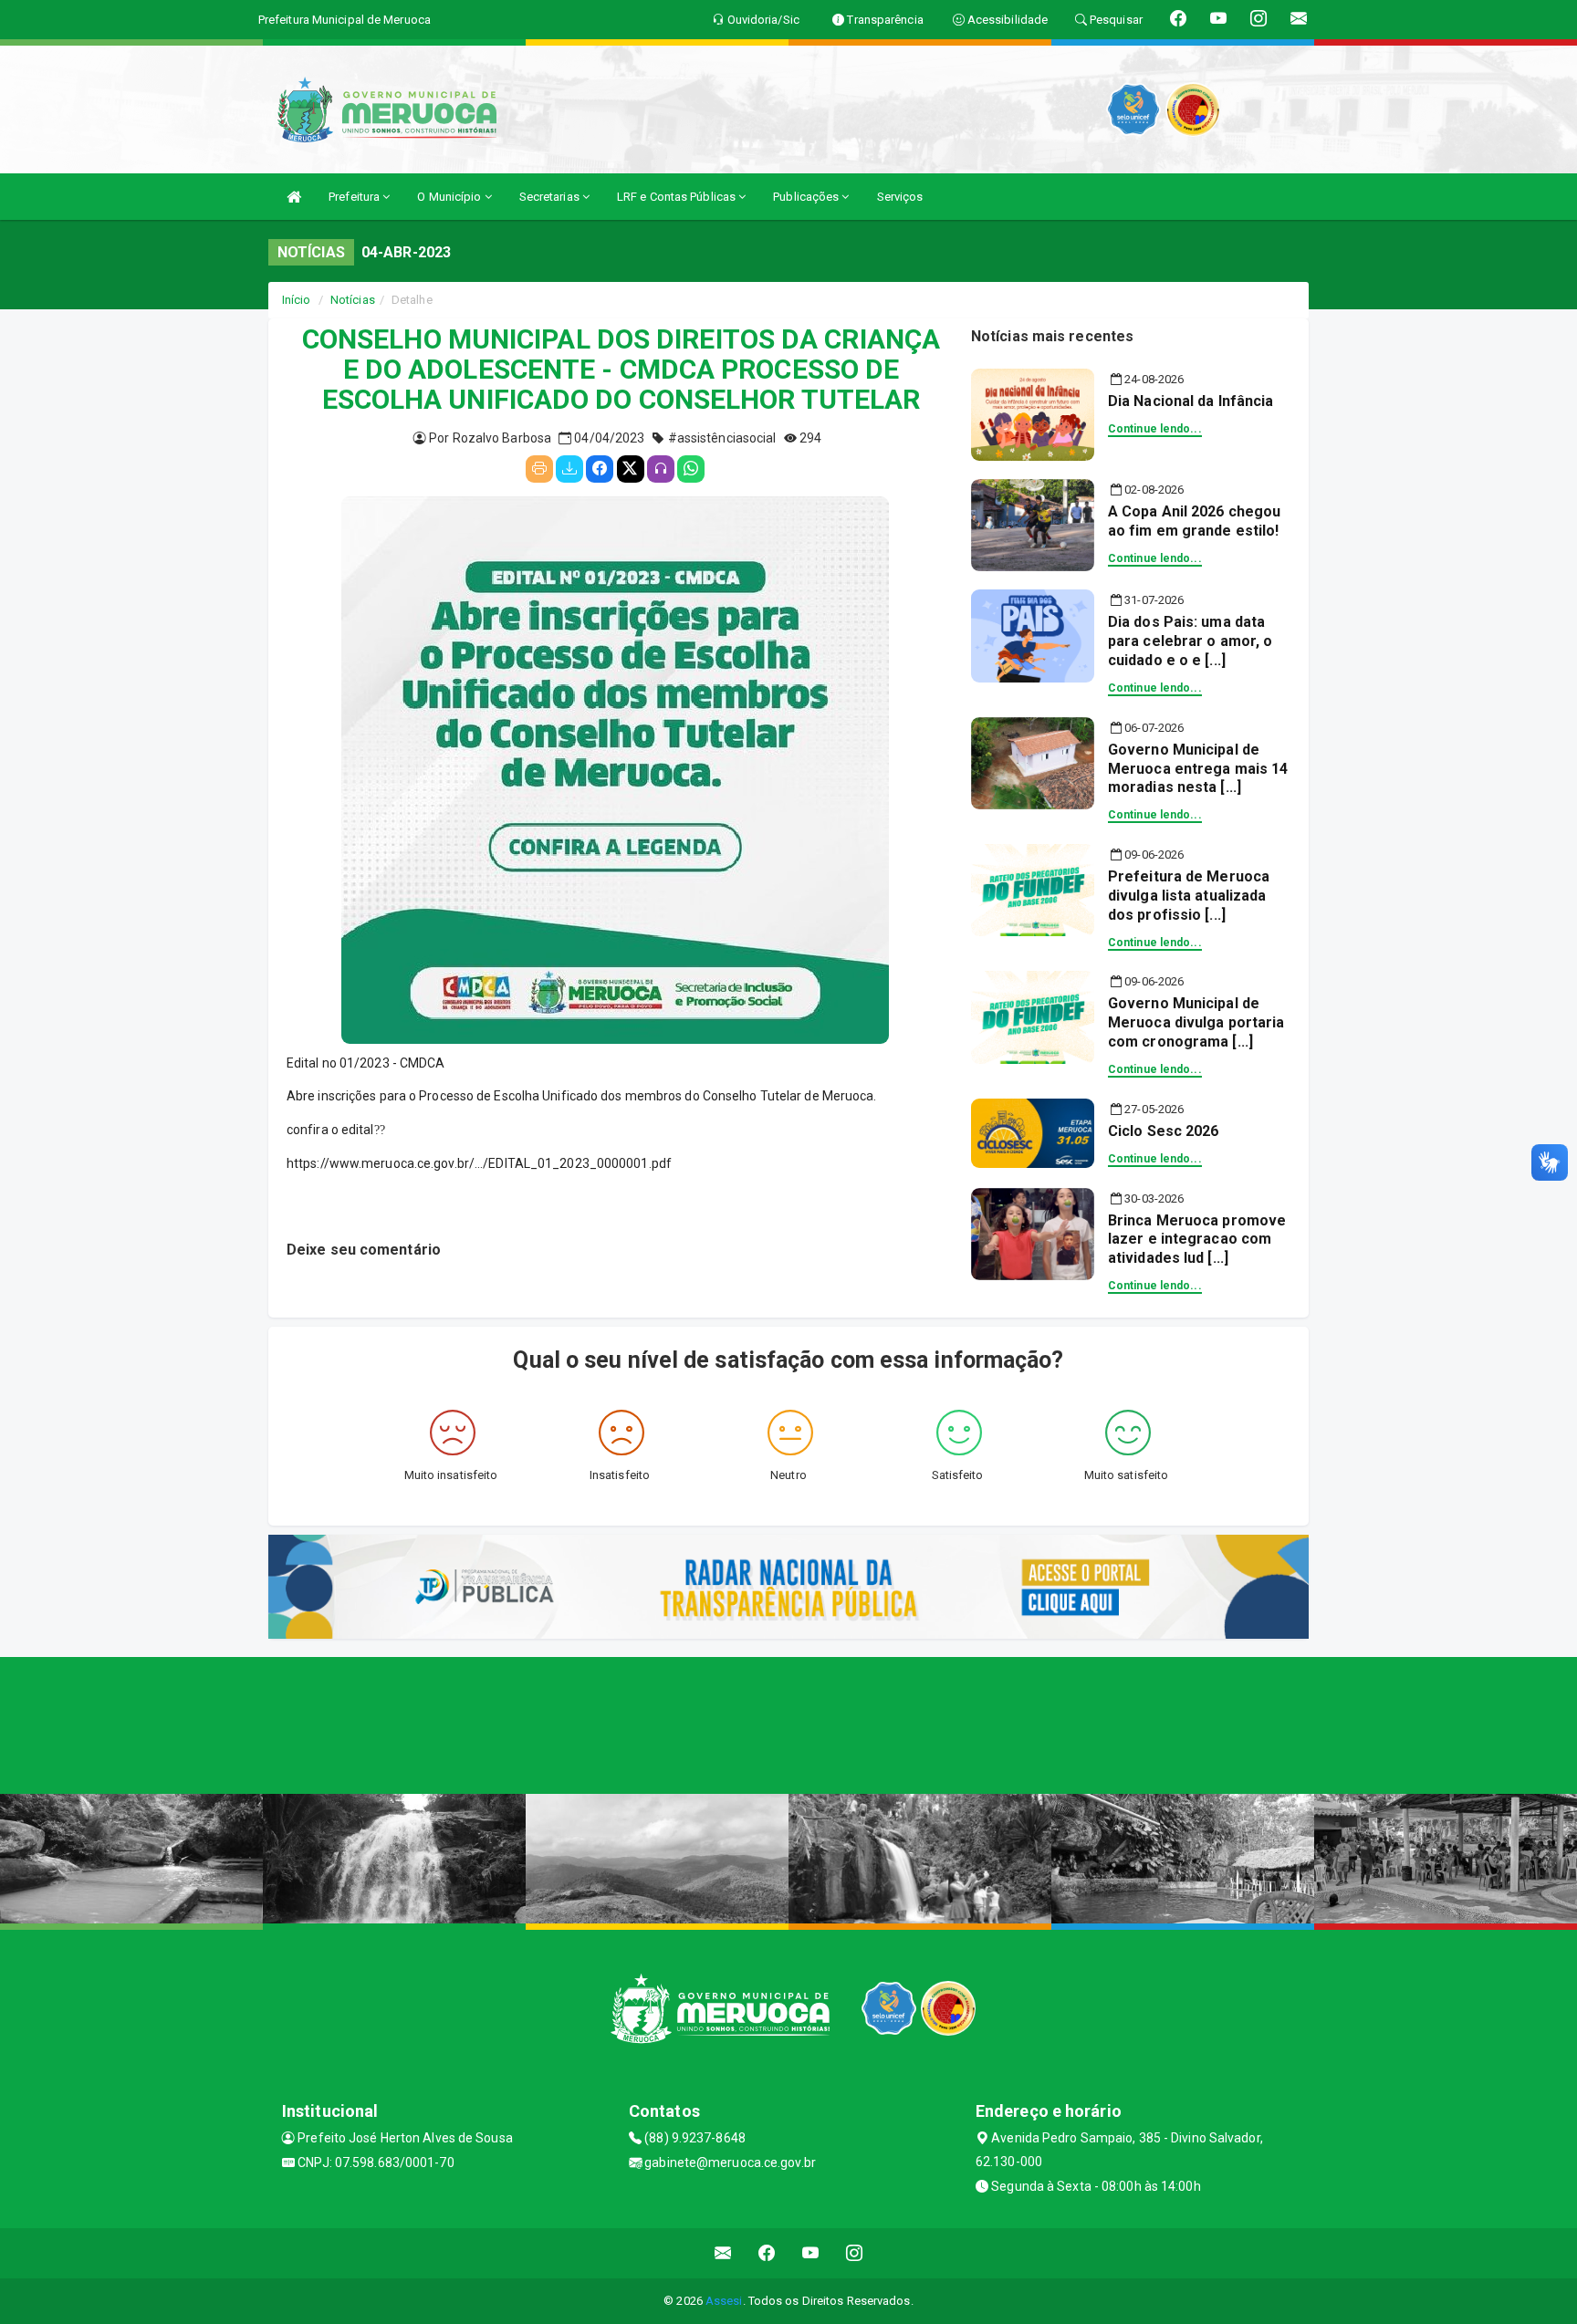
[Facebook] (600, 469)
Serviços (900, 197)
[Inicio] (294, 197)
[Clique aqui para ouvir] (661, 469)
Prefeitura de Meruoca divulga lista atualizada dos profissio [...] (1189, 896)
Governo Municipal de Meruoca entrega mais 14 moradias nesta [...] (1198, 769)
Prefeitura (355, 197)
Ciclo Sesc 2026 (1164, 1131)
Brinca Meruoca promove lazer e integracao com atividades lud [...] (1197, 1240)
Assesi (724, 2301)
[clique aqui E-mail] (723, 2253)
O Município (450, 197)
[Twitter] (631, 469)
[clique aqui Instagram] (855, 2253)
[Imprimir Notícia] (539, 469)
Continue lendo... (1155, 429)
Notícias (353, 300)
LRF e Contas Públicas (678, 197)
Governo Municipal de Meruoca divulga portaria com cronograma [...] (1196, 1022)
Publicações (807, 197)
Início (297, 300)
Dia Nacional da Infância (1191, 401)
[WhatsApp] (691, 469)
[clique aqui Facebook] (767, 2253)
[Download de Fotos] (569, 469)
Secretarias (551, 197)
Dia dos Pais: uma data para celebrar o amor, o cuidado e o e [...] (1190, 641)
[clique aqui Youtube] (811, 2253)
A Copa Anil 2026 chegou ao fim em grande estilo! (1194, 521)
